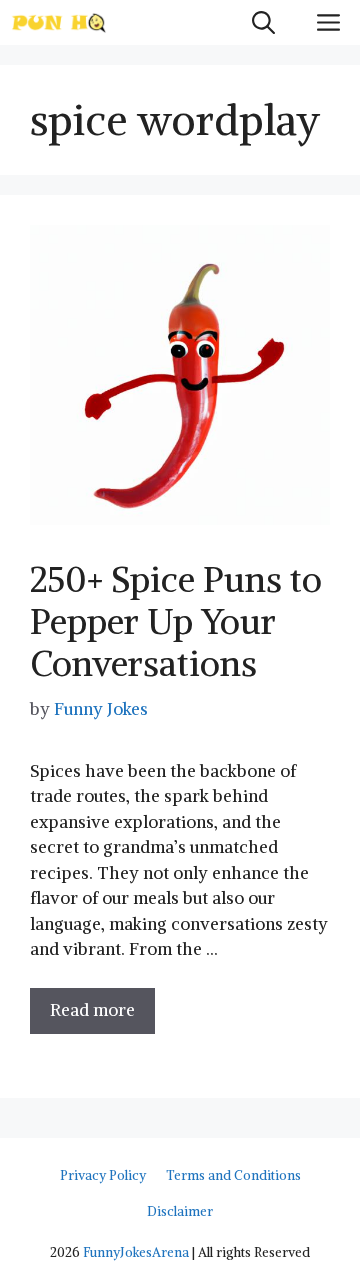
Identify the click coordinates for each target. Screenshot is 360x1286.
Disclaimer (180, 1211)
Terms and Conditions (233, 1175)
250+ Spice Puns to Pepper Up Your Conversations (176, 621)
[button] (263, 22)
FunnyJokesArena (136, 1252)
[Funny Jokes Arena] (59, 22)
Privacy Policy (103, 1175)
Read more (92, 1010)
